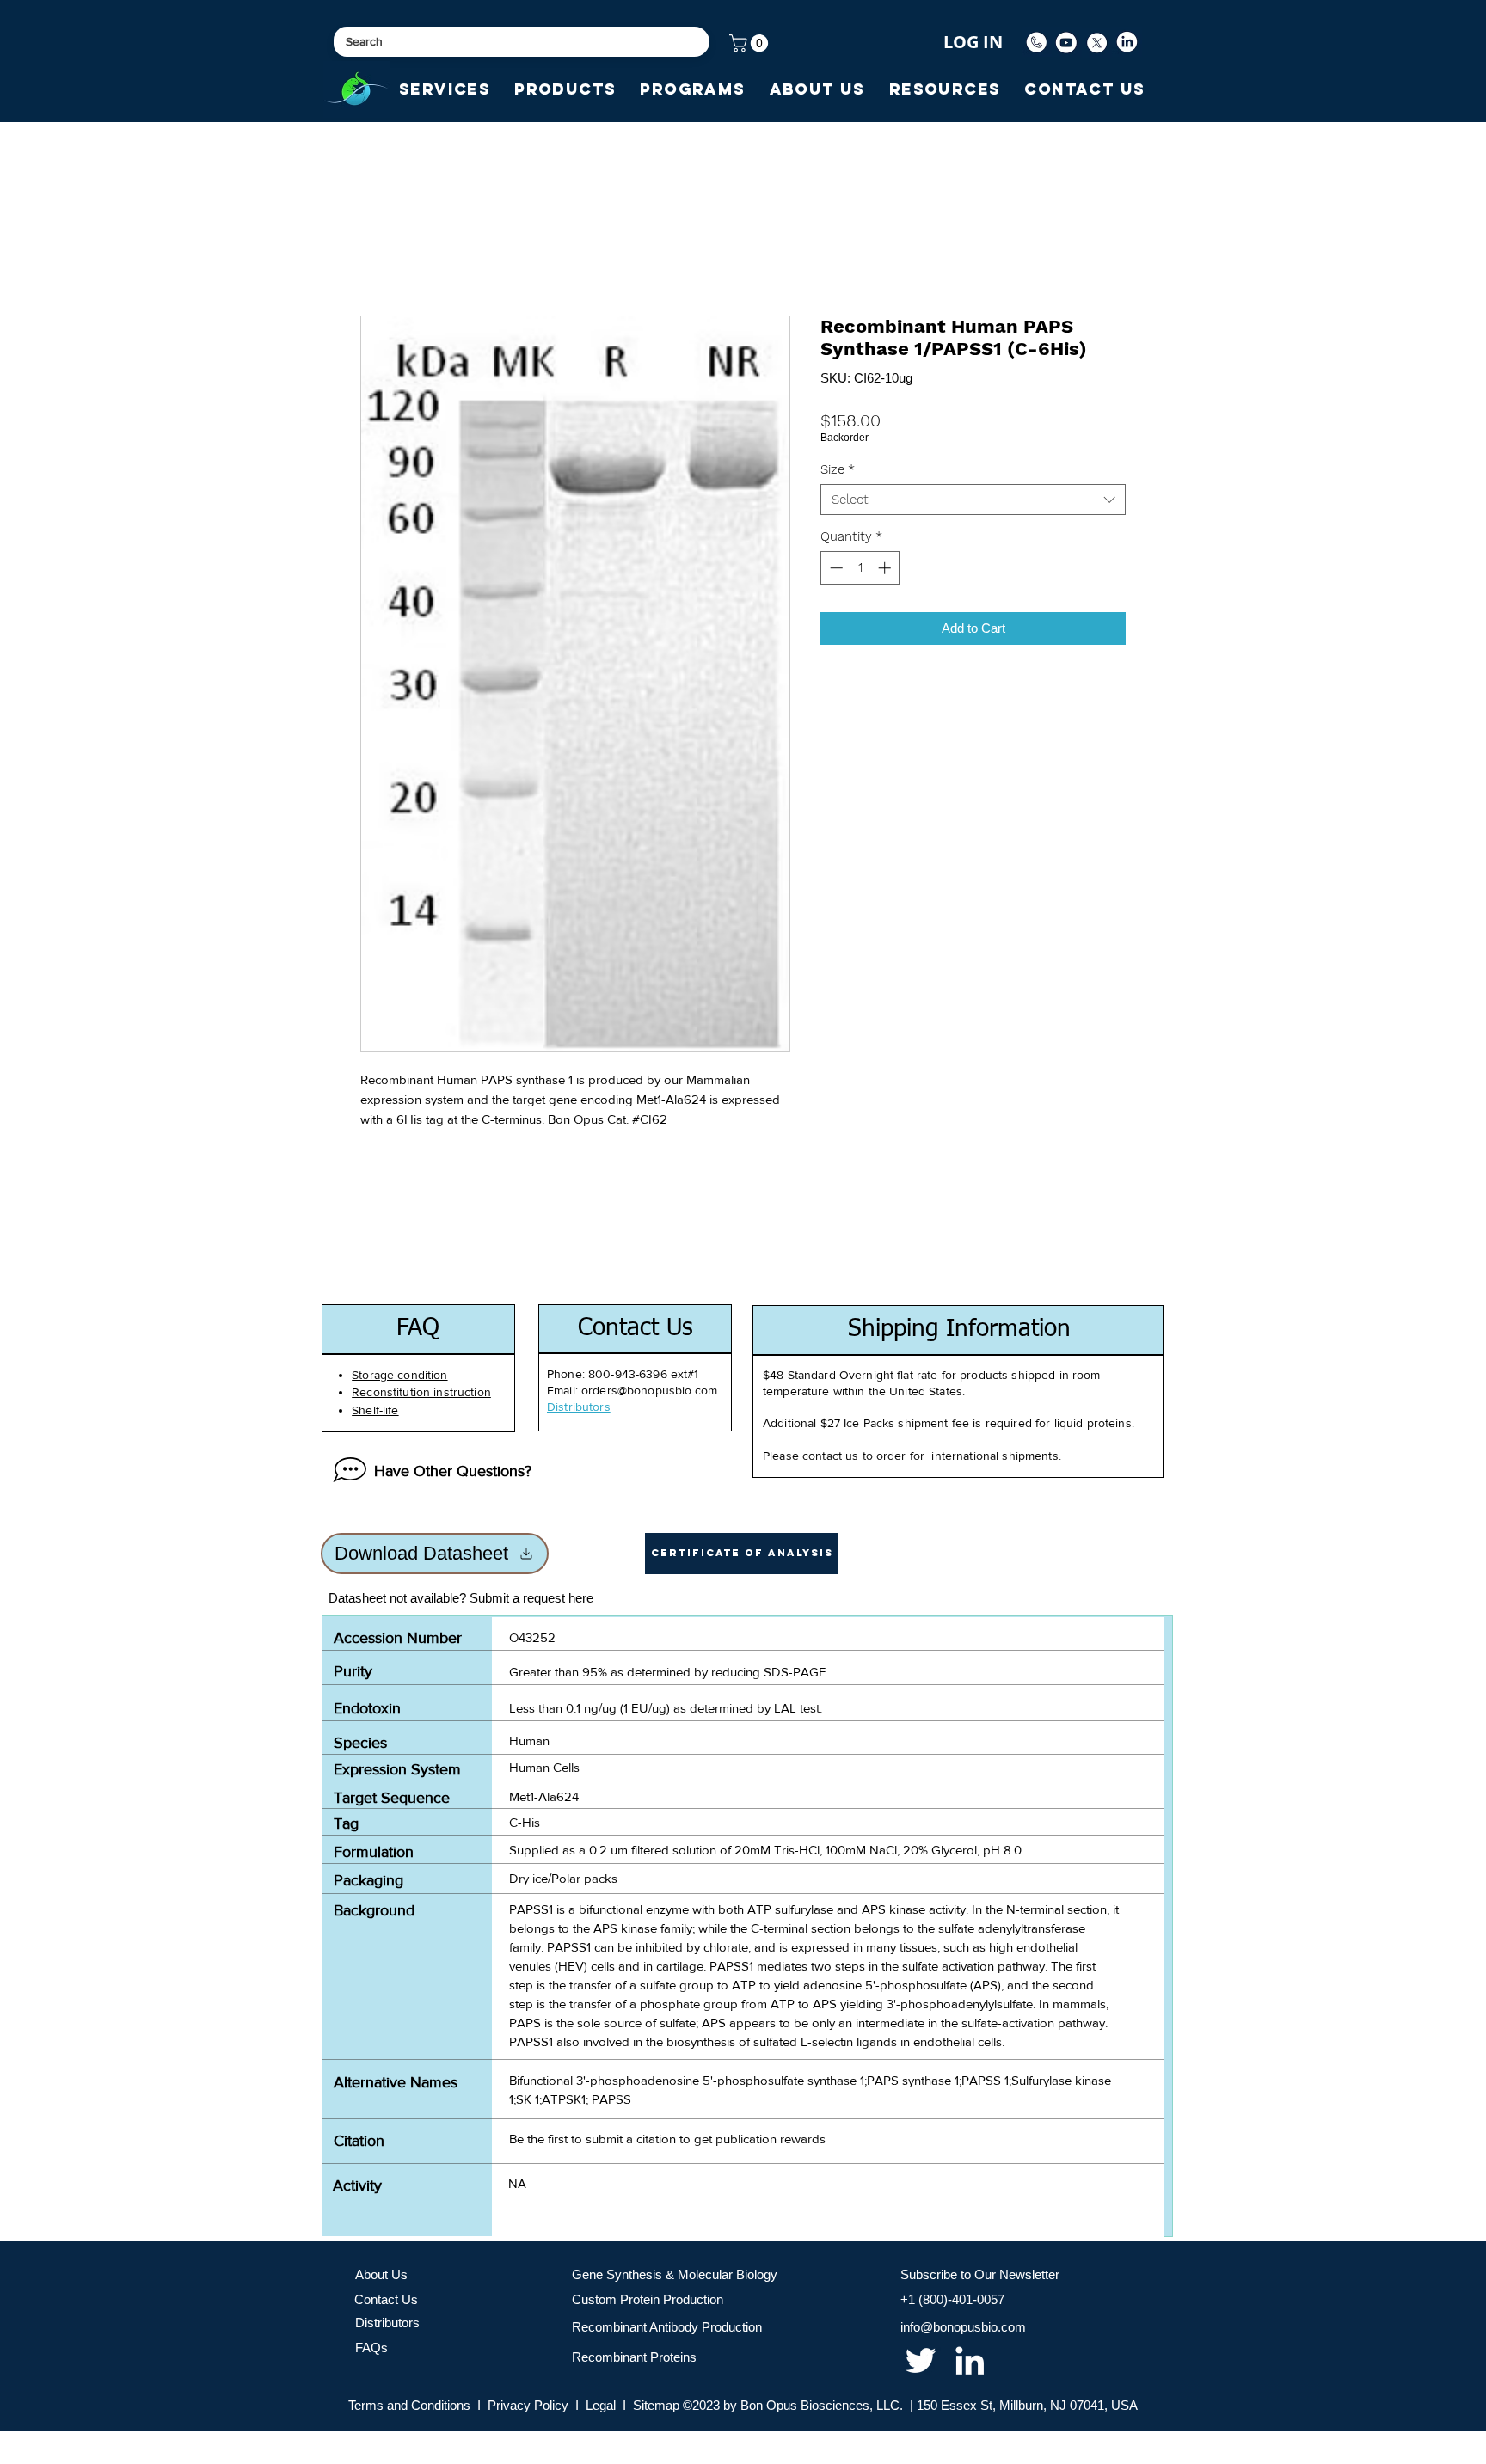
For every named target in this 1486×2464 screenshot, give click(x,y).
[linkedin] (970, 2360)
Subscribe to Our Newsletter (980, 2274)
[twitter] (921, 2360)
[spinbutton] (860, 568)
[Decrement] (835, 568)
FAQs (371, 2348)
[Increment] (886, 568)
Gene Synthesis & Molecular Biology (675, 2274)
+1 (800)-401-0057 (952, 2299)
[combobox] (973, 500)
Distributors (387, 2323)
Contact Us (386, 2299)
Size (838, 469)
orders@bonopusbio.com (649, 1390)
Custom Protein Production (648, 2299)
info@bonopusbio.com (963, 2327)
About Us (381, 2274)
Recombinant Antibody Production (667, 2327)
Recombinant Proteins (634, 2357)
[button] (751, 43)
